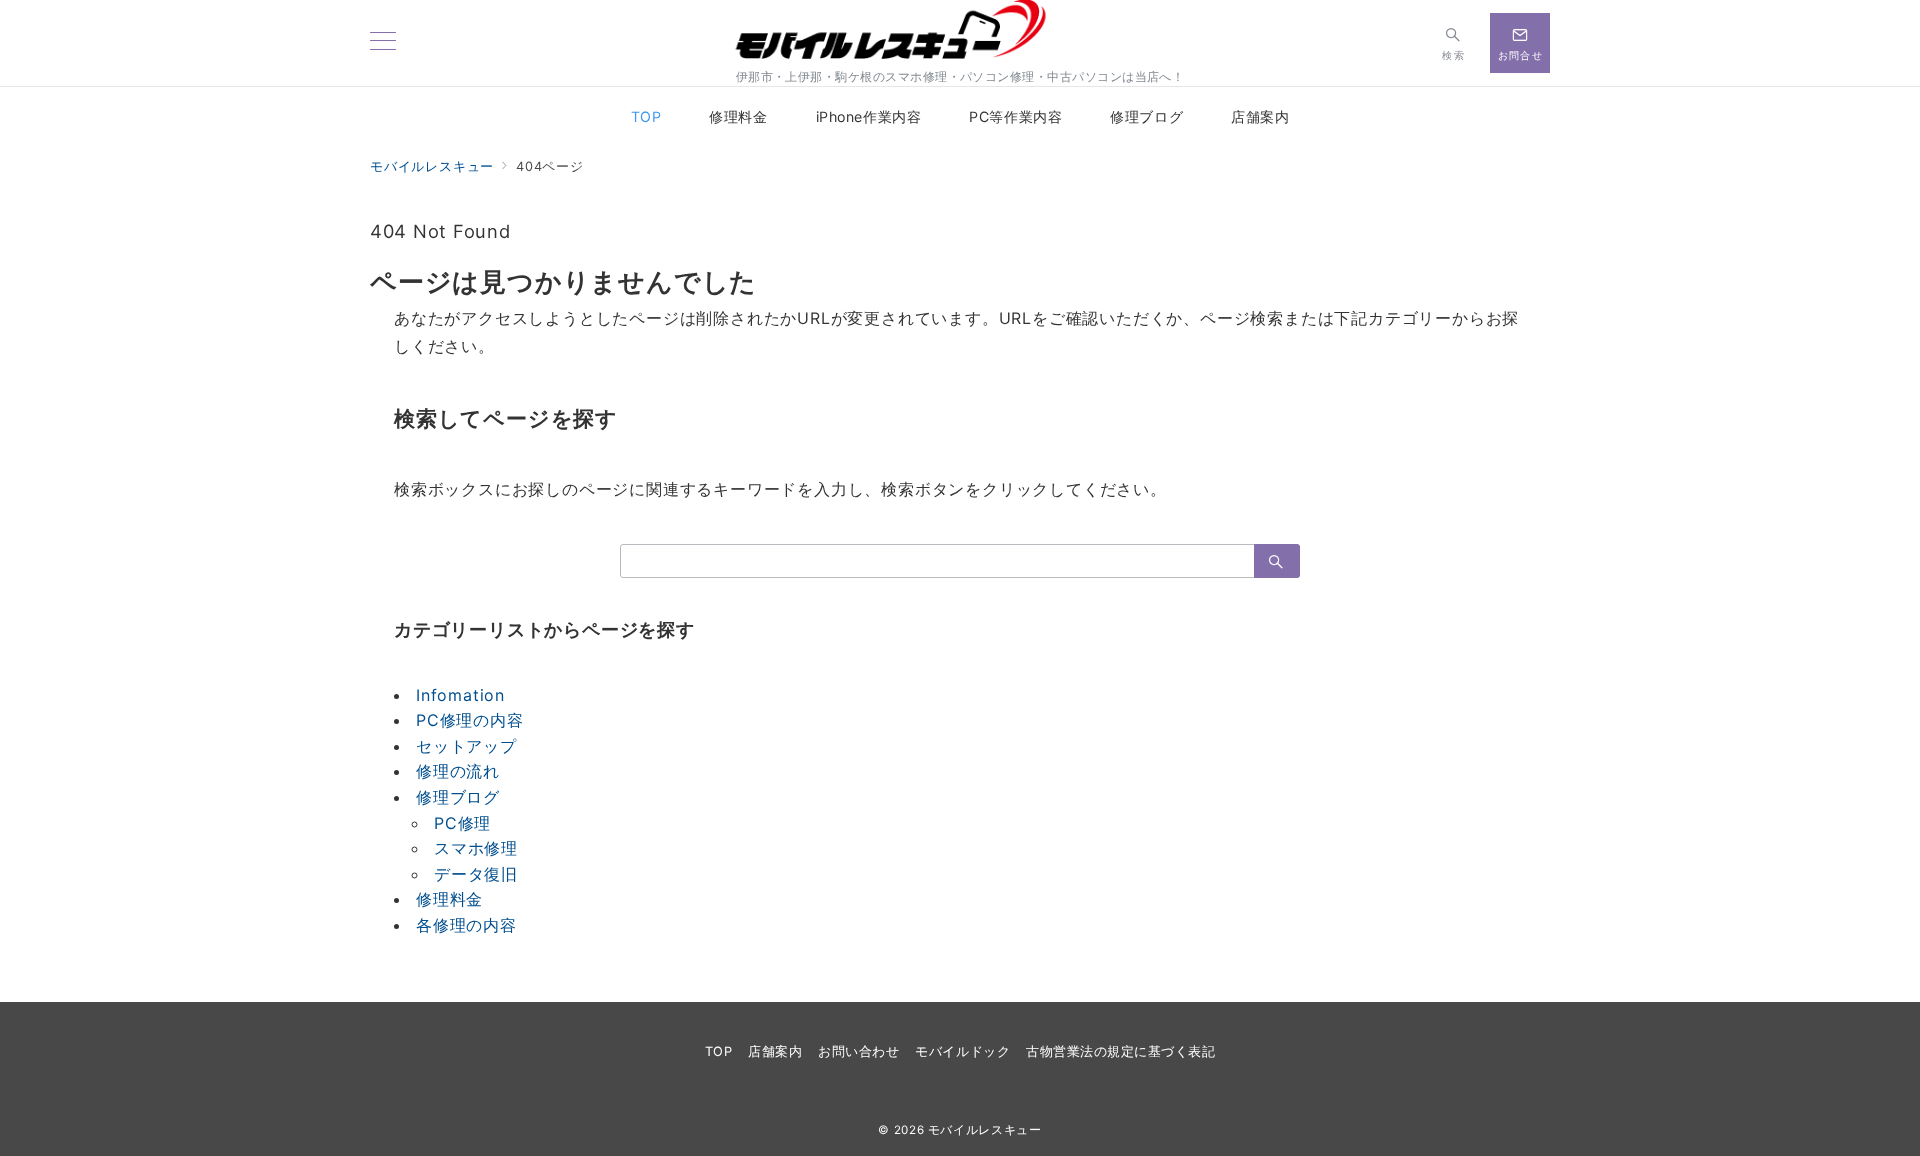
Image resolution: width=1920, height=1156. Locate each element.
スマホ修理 (476, 848)
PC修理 (462, 823)
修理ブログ (458, 797)
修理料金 (449, 899)
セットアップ (466, 746)
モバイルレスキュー (985, 1130)
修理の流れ (458, 771)
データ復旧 (476, 874)
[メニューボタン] (383, 42)
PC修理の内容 (470, 720)
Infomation (460, 695)
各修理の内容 (466, 925)
